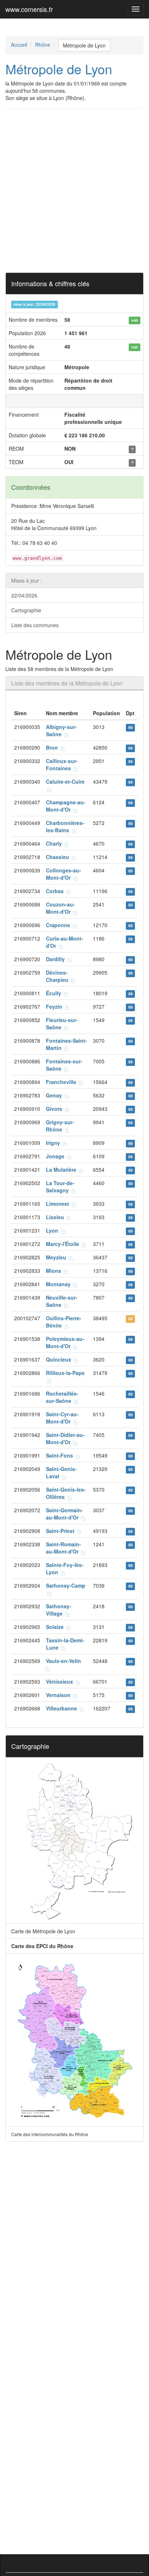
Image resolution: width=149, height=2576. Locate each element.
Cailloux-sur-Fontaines (62, 764)
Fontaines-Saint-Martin (67, 1044)
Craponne (59, 925)
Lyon (54, 1230)
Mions (55, 1271)
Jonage (57, 1156)
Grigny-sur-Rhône (60, 1126)
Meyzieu (58, 1257)
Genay (55, 1095)
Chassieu (59, 857)
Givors (56, 1109)
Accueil (19, 45)
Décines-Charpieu (59, 976)
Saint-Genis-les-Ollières (66, 1493)
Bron (53, 747)
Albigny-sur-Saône (61, 730)
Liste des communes (35, 625)
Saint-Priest (62, 1531)
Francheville (63, 1082)
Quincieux (60, 1359)
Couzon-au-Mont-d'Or (60, 908)
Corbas (56, 891)
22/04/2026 (24, 595)
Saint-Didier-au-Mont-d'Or (65, 1438)
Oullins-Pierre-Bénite (64, 1322)
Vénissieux (61, 1681)
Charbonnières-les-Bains (65, 826)
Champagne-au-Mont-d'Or (66, 806)
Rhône (43, 45)
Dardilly (57, 959)
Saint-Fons (61, 1455)
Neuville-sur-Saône (62, 1301)
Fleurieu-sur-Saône (62, 1024)
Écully (55, 993)
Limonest (59, 1204)
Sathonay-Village (59, 1610)
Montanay (60, 1284)
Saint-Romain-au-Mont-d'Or (64, 1548)
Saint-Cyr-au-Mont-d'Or (62, 1418)
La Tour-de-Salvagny (60, 1187)
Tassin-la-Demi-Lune (65, 1644)
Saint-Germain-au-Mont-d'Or (64, 1514)
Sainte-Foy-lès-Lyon (65, 1568)
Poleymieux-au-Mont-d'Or (65, 1342)
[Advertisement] (74, 191)
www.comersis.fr (29, 9)
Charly (55, 843)
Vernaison (60, 1695)
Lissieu (56, 1217)
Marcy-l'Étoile (64, 1244)
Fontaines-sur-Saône (64, 1065)
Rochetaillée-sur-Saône (62, 1397)
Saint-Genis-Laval (61, 1472)
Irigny (54, 1143)
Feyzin (56, 1006)
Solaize (56, 1627)
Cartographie (26, 610)
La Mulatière (63, 1170)
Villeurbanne (63, 1708)
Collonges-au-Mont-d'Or (63, 874)
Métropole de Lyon (84, 45)
